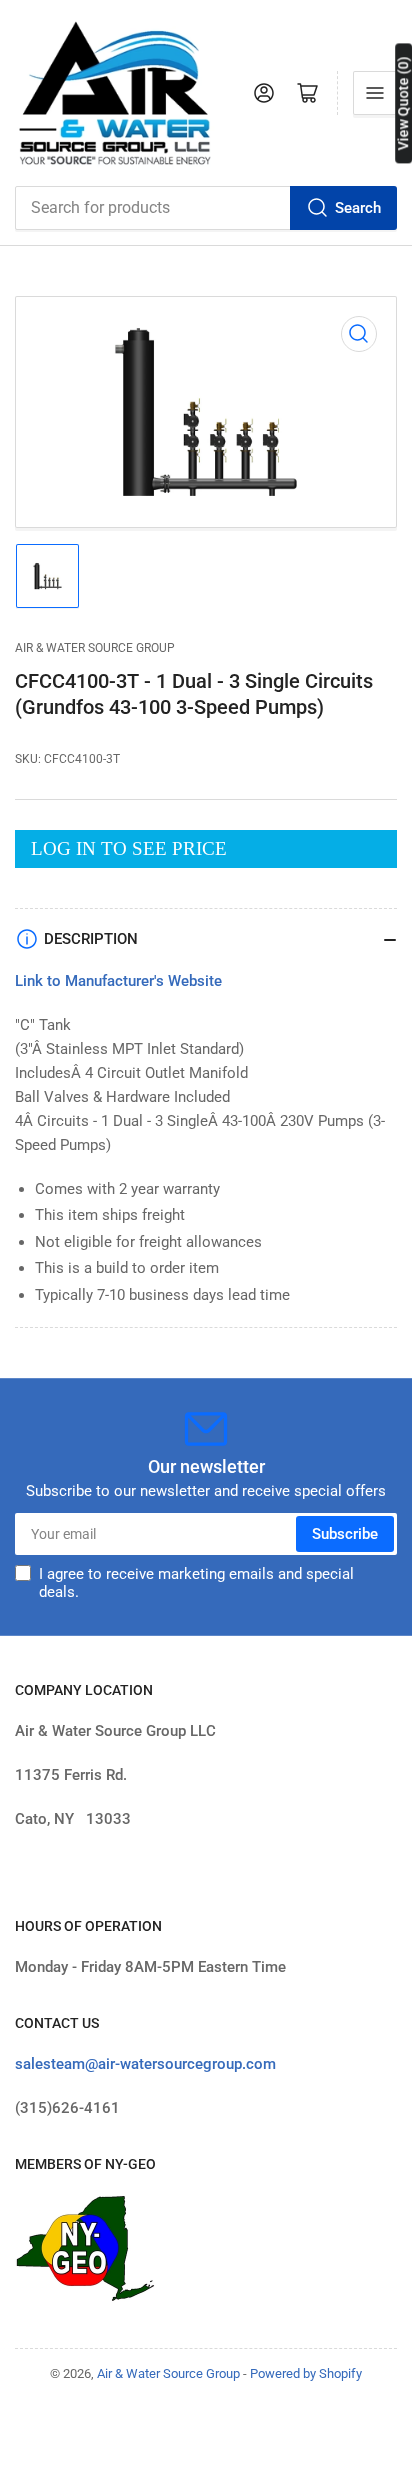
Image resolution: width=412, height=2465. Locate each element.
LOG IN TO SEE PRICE (129, 848)
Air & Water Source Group (95, 648)
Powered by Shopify (306, 2373)
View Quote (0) (403, 103)
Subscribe (345, 1534)
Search (358, 208)
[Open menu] (375, 93)
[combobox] (206, 208)
